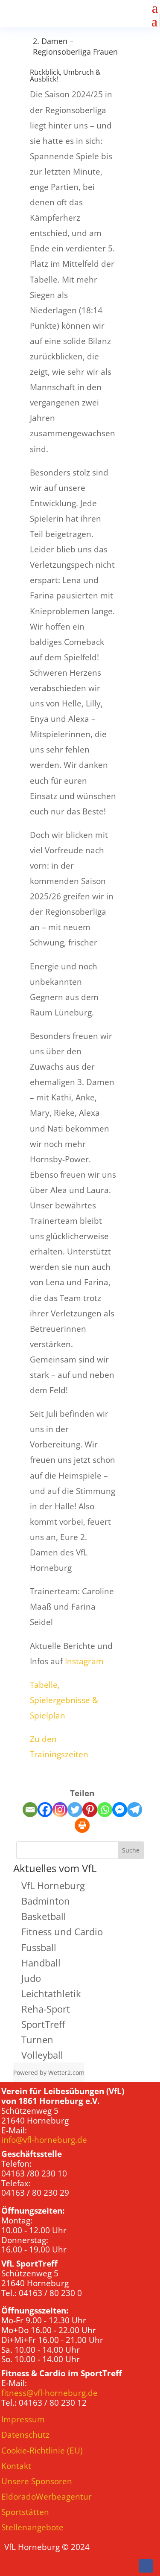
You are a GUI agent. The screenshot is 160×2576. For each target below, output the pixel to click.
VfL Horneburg (53, 1885)
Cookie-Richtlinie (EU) (42, 2451)
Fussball (39, 1947)
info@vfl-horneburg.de (44, 2140)
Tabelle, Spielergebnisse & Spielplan (64, 1700)
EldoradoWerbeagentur (47, 2497)
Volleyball (42, 2055)
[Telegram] (135, 1810)
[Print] (82, 1825)
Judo (31, 1978)
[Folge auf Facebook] (146, 2566)
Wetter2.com (66, 2073)
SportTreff (43, 2024)
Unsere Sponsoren (37, 2481)
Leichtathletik (51, 1993)
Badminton (46, 1901)
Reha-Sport (46, 2009)
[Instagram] (60, 1810)
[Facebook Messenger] (120, 1810)
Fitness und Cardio (62, 1931)
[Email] (30, 1810)
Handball (41, 1963)
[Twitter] (75, 1810)
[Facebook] (45, 1810)
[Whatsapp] (105, 1810)
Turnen (37, 2039)
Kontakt (16, 2466)
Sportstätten (25, 2512)
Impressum (23, 2419)
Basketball (44, 1916)
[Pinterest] (90, 1810)
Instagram (84, 1661)
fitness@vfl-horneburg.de (49, 2393)
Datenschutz (25, 2435)
